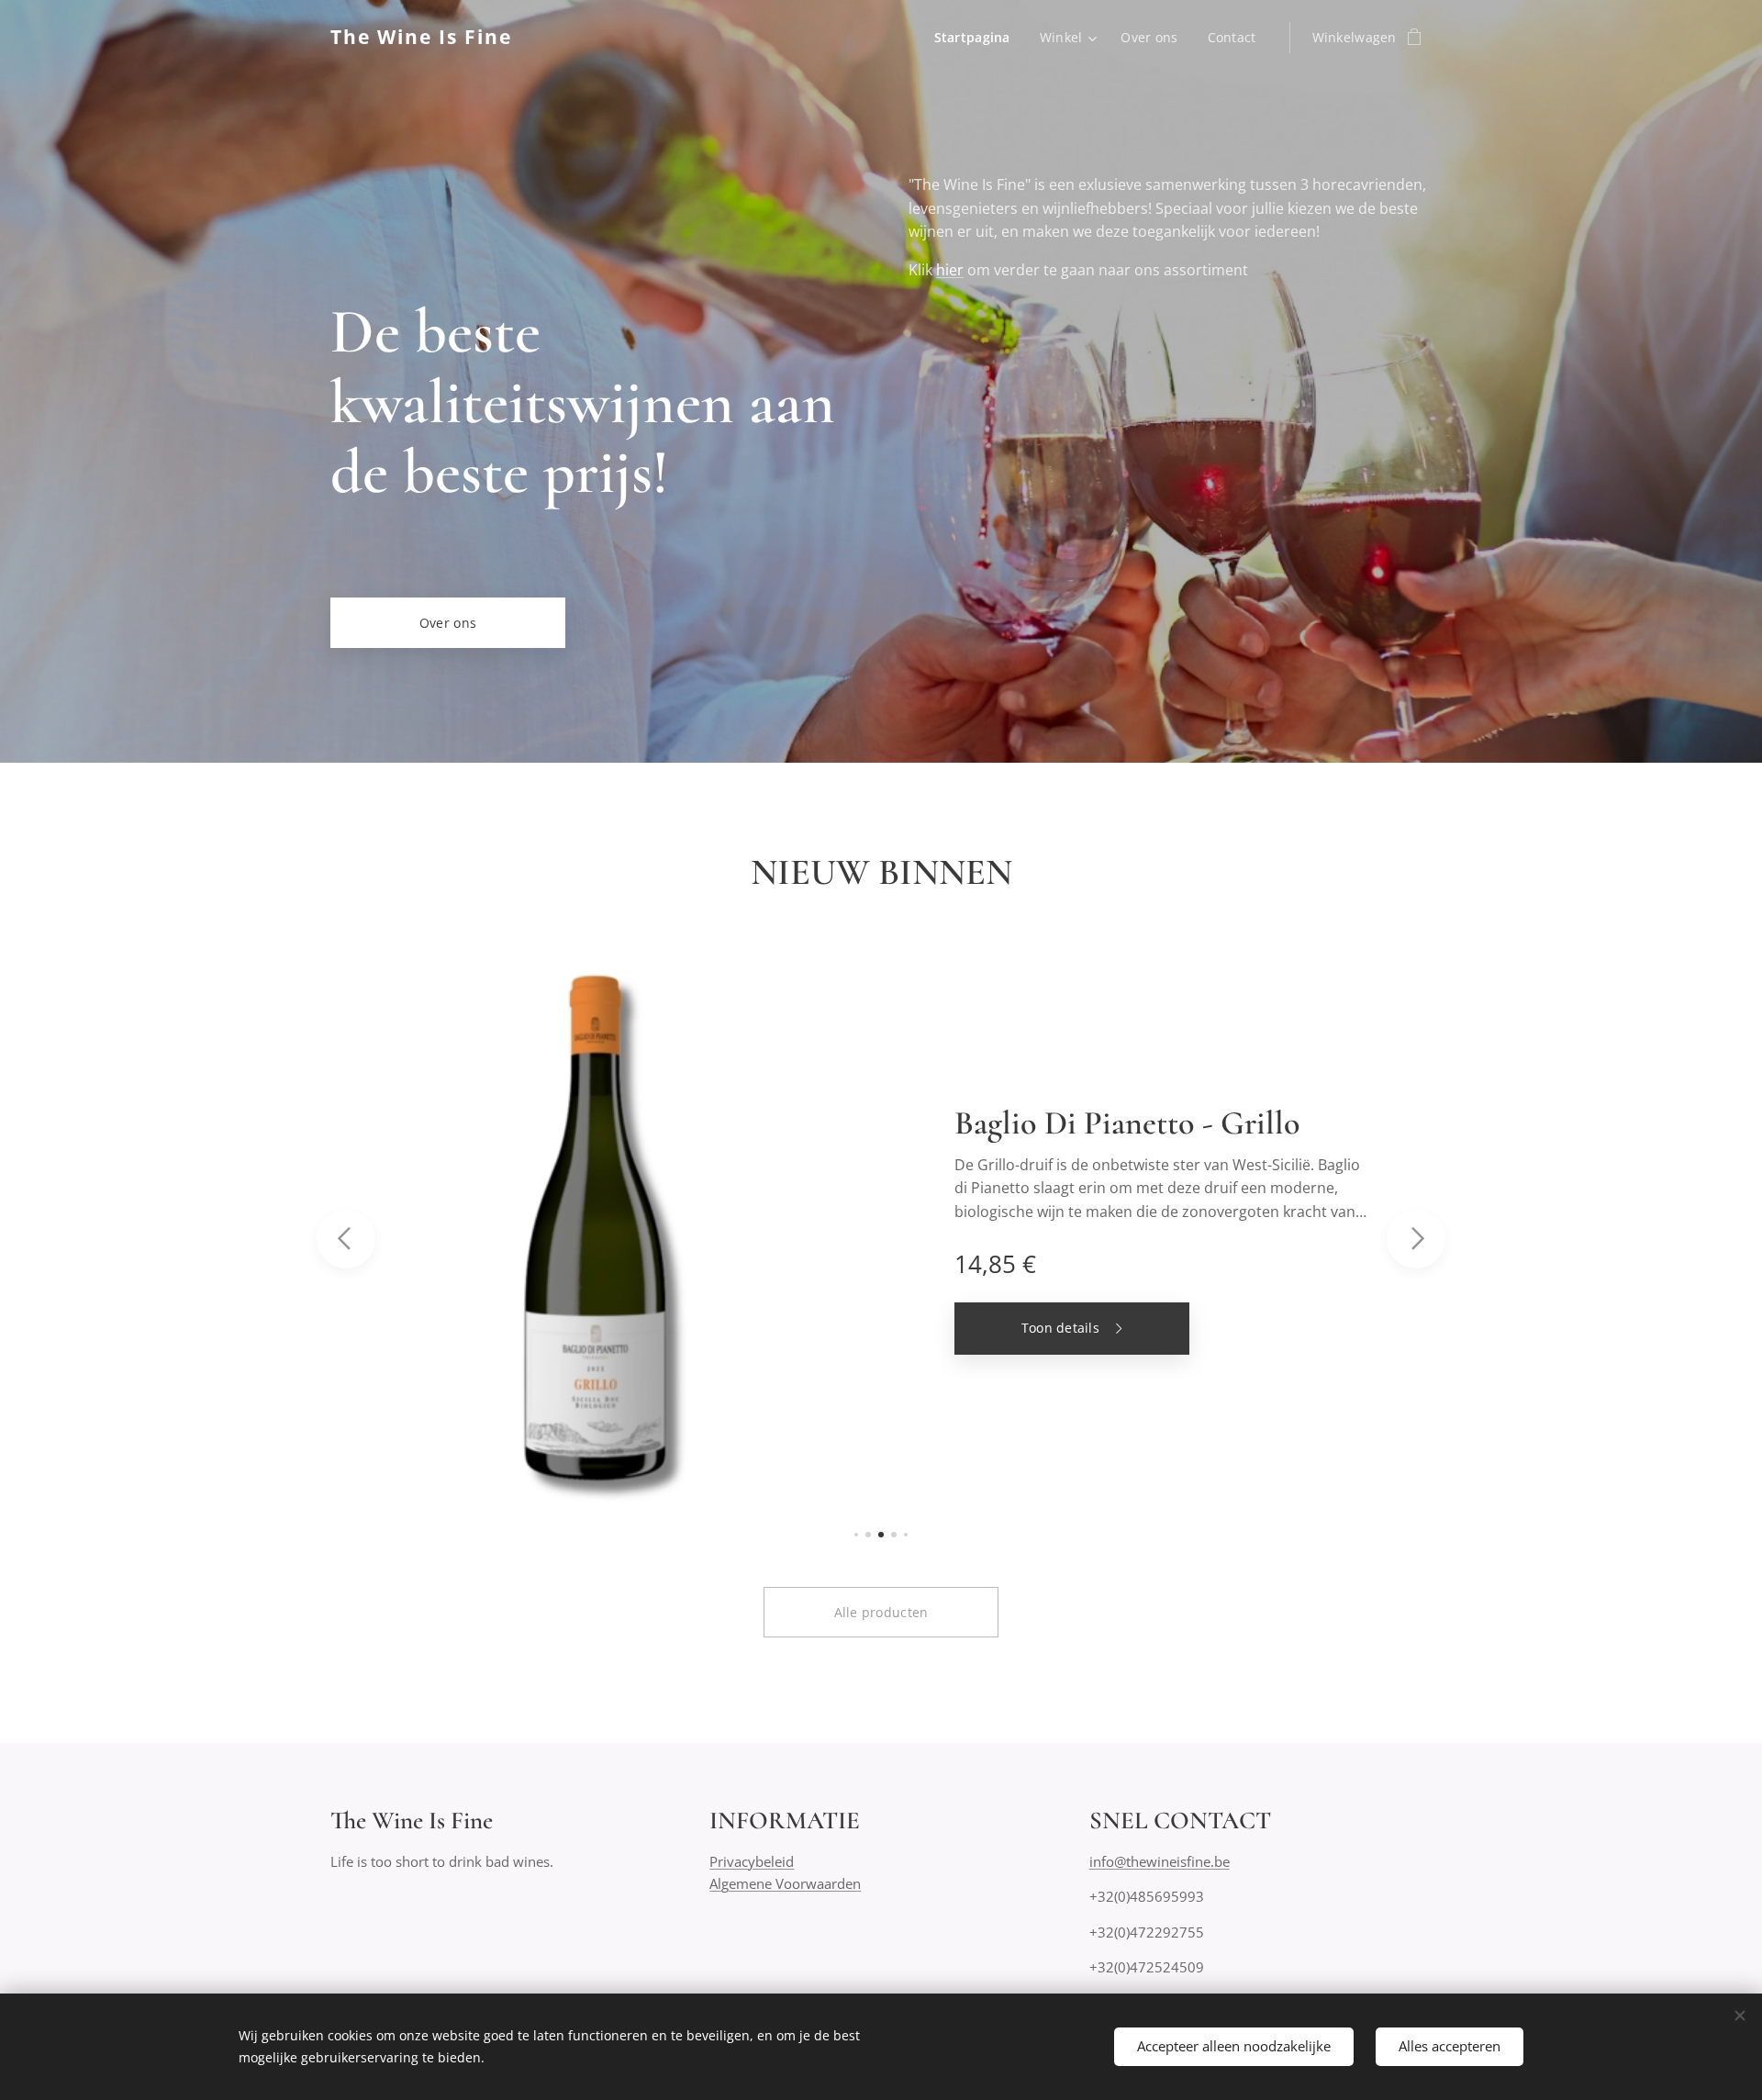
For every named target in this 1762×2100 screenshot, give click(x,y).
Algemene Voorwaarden (785, 1883)
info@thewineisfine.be (1160, 1861)
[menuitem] (977, 38)
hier (950, 270)
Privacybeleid (752, 1861)
